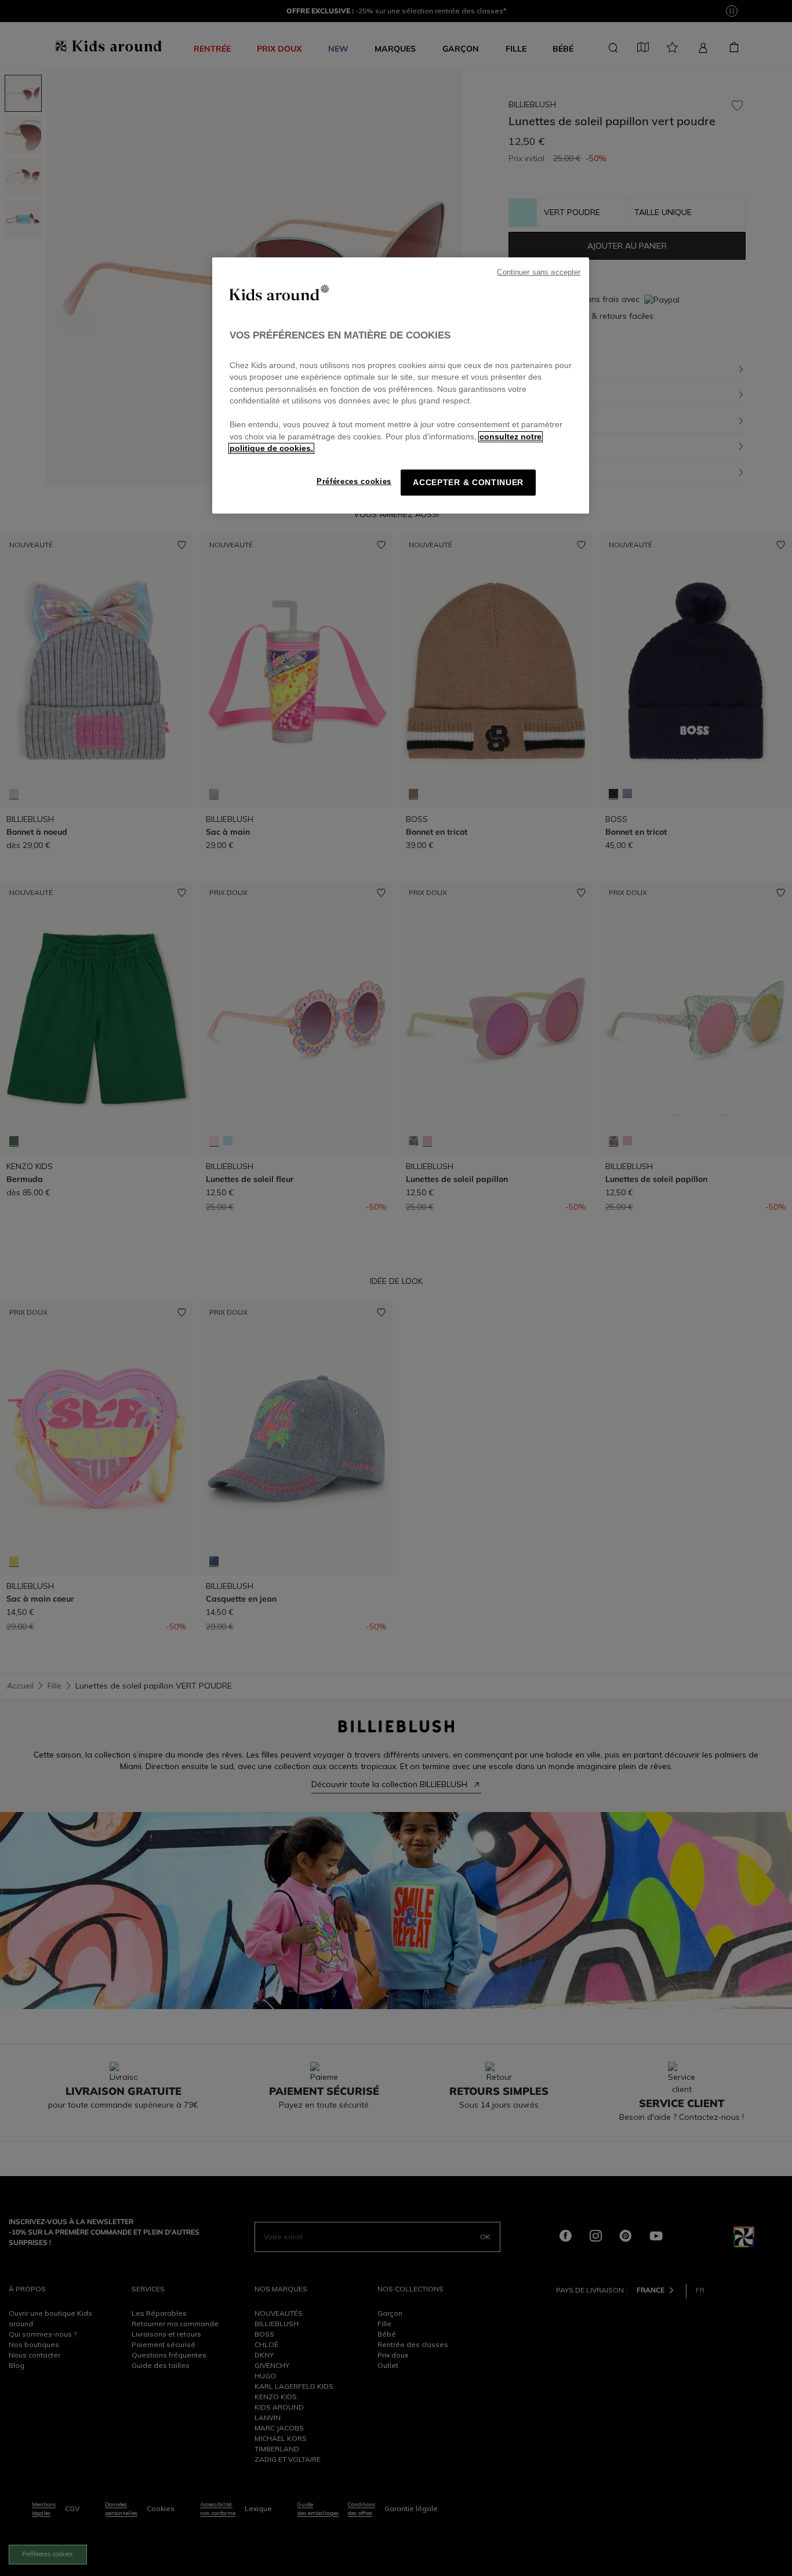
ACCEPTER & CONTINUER (468, 483)
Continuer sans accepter (539, 272)
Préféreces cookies (354, 481)
